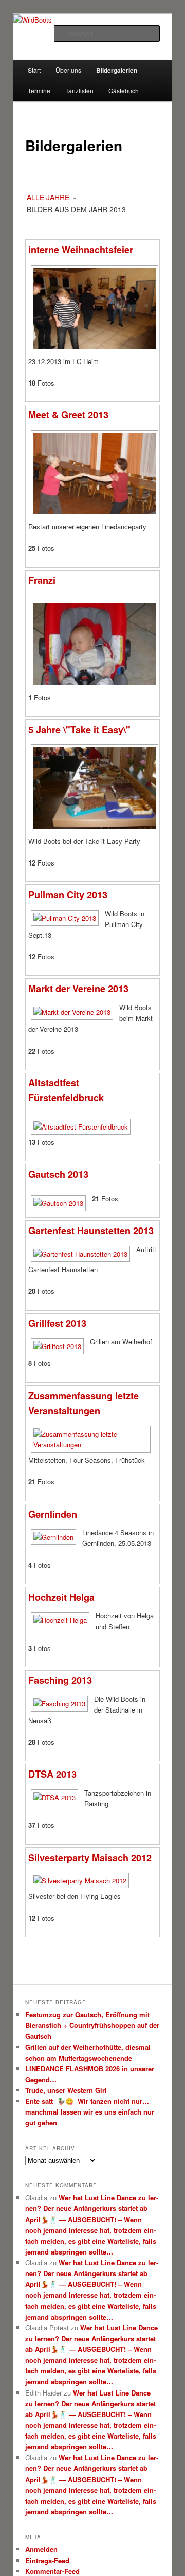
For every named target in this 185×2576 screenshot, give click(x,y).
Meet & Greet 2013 (68, 415)
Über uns (68, 70)
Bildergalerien (117, 70)
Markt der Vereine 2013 (78, 989)
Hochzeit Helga (61, 1597)
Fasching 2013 (60, 1680)
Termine (39, 90)
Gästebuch (124, 90)
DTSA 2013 (52, 1774)
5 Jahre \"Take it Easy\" (79, 730)
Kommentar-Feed (52, 2571)
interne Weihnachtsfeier (81, 250)
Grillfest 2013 (57, 1323)
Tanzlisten (79, 90)
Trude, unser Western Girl (66, 2090)
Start (34, 70)
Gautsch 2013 (58, 1174)
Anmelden (41, 2549)
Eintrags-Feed (47, 2560)
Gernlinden (53, 1514)
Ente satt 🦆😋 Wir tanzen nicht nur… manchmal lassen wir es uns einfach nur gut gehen (90, 2112)
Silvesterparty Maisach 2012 (90, 1858)
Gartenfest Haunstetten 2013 (91, 1231)
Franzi (42, 580)
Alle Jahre (48, 197)
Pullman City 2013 (68, 895)
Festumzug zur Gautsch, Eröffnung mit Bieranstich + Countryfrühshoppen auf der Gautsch (92, 2025)
